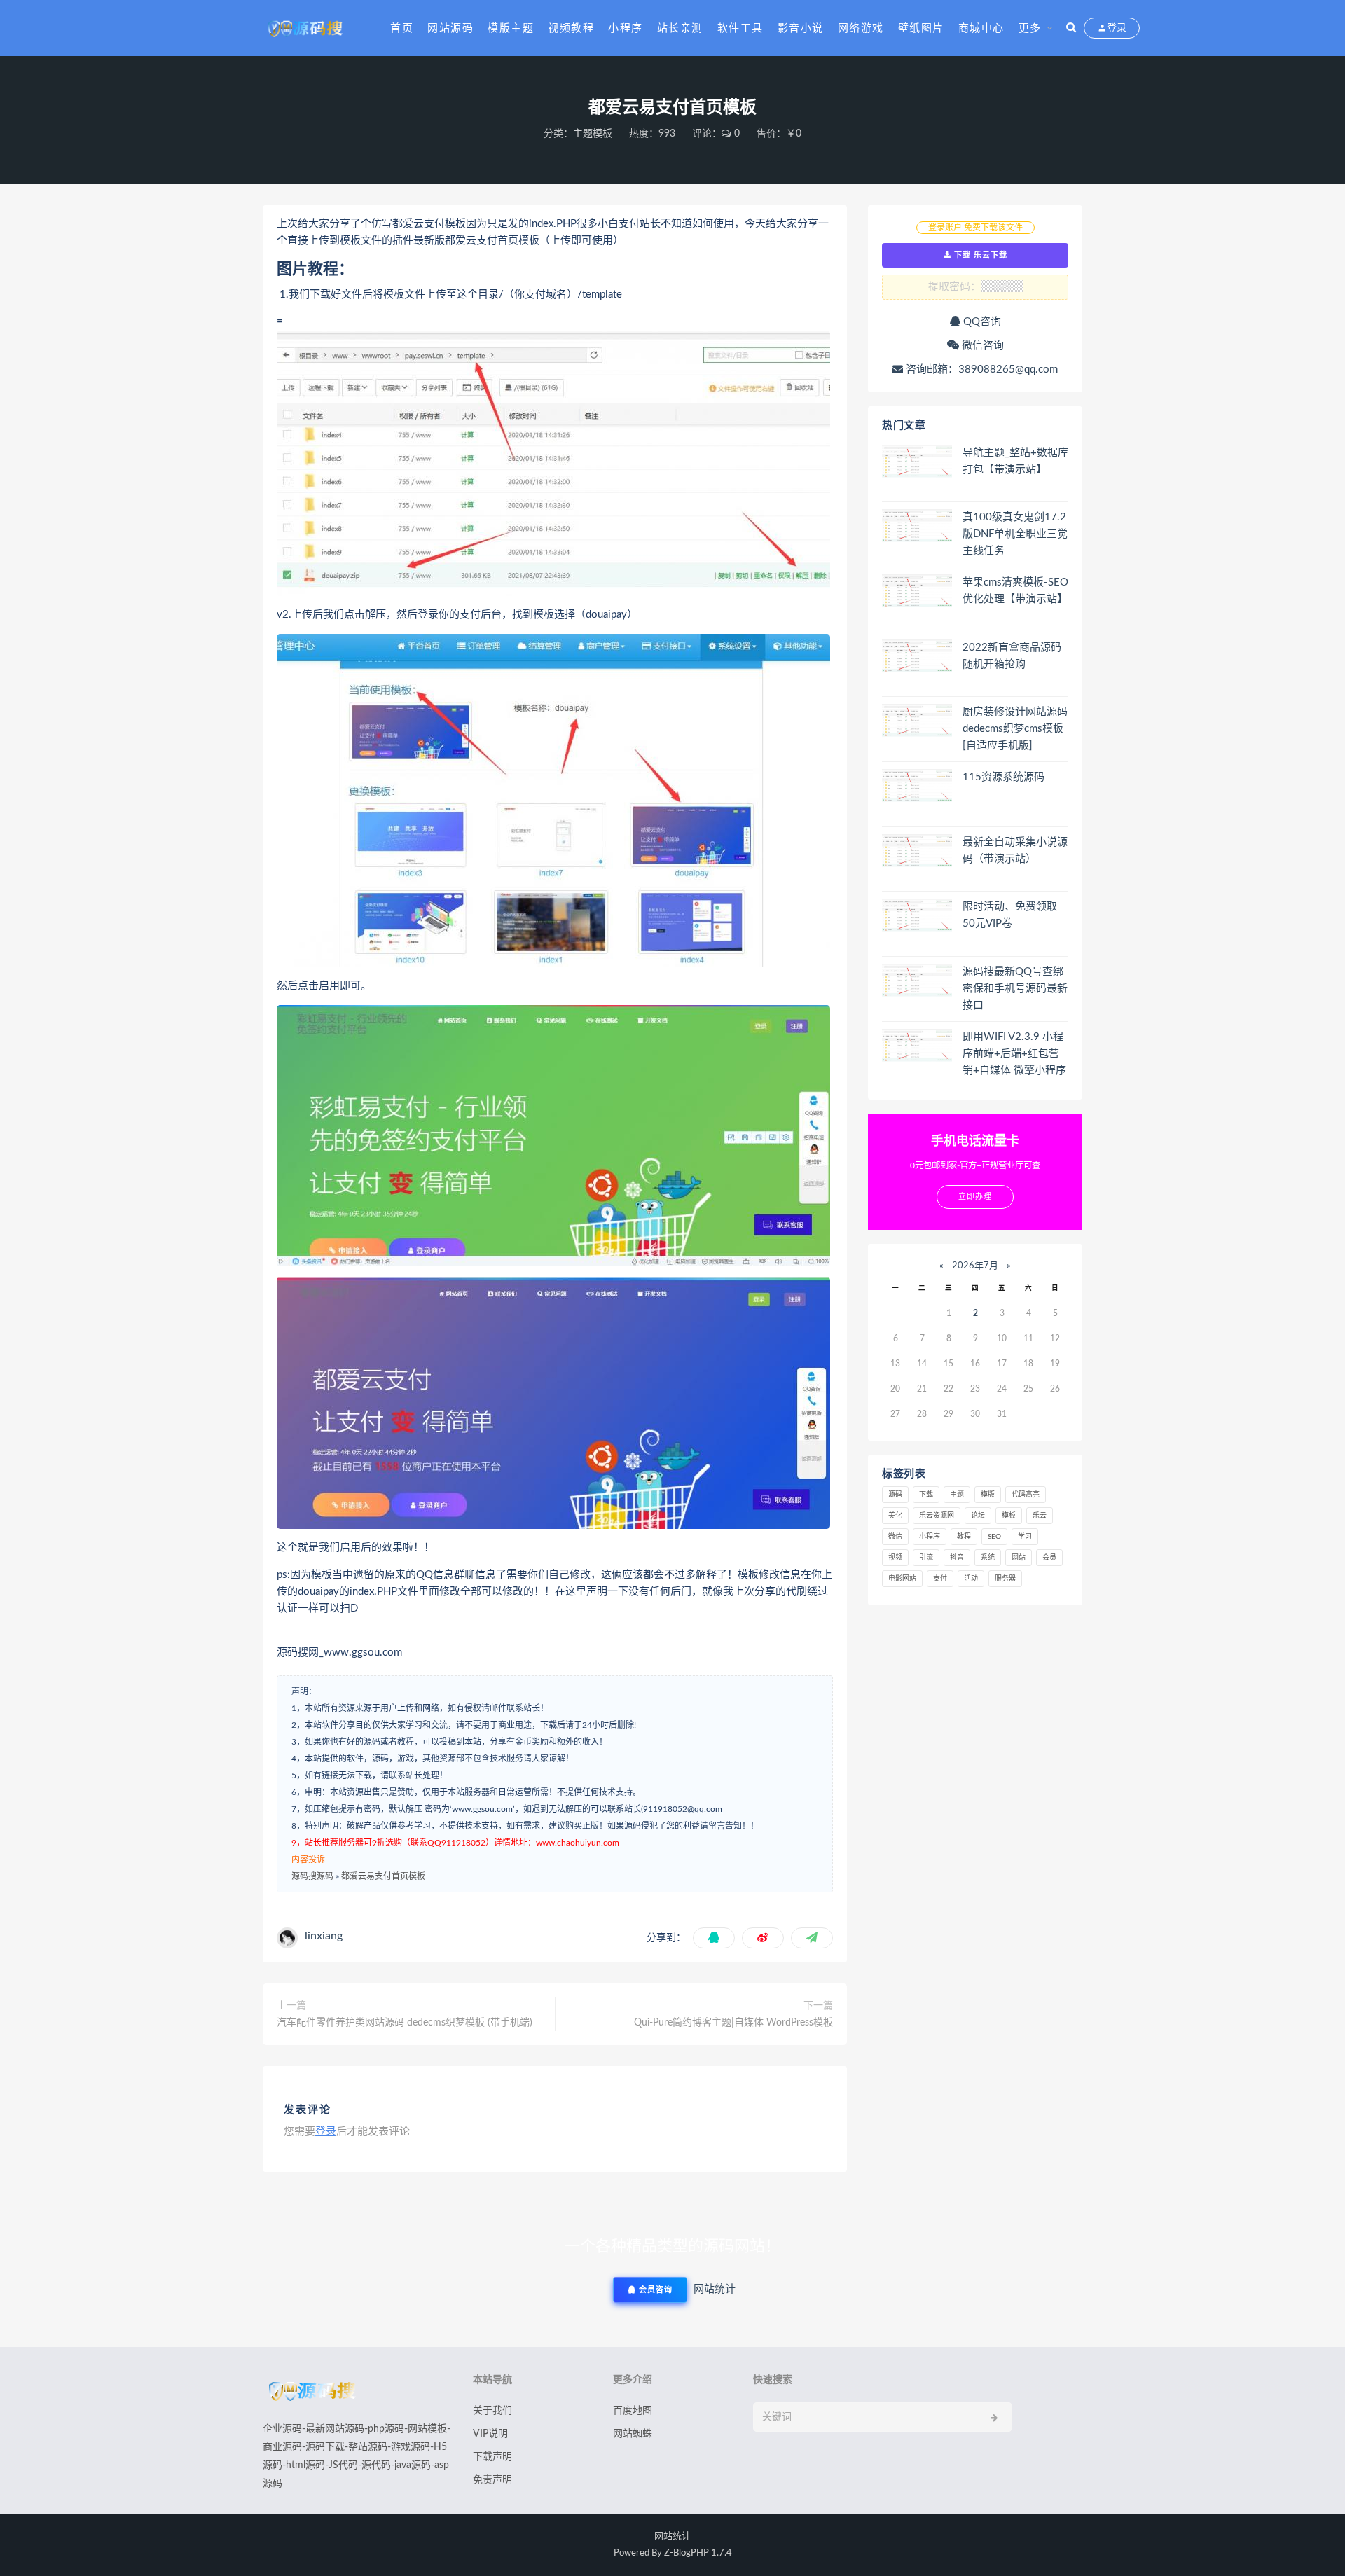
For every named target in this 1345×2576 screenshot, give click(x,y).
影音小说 (801, 28)
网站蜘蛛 (633, 2434)
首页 (402, 28)
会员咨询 (654, 2290)
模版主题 (511, 28)
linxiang (324, 1936)
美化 (895, 1516)
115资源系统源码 (1003, 777)
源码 (895, 1495)
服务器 (1005, 1579)
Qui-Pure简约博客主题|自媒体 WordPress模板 (733, 2023)
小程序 (626, 28)
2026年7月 (975, 1266)
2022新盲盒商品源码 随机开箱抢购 (1012, 656)
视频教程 (571, 28)
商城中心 (981, 28)
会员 (1049, 1558)
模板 (1009, 1516)
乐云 (1040, 1516)
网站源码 (450, 28)
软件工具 (740, 28)
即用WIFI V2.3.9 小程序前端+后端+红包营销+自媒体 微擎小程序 (1014, 1054)
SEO (994, 1537)
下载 (926, 1495)
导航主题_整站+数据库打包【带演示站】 (1015, 461)
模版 (988, 1495)
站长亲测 (680, 28)
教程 (964, 1537)
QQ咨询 (981, 322)
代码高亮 (1026, 1495)
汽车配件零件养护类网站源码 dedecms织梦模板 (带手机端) (405, 2023)
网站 (1019, 1558)
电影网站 (902, 1579)
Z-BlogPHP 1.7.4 (698, 2553)
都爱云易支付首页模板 (383, 1876)
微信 (895, 1537)
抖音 (957, 1558)
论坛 (978, 1516)
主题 (957, 1495)
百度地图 (633, 2411)
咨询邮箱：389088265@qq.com (980, 369)
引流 (926, 1558)
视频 (895, 1558)
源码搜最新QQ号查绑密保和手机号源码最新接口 (1015, 989)
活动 (971, 1579)
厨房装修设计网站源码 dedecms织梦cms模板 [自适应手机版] (1015, 729)
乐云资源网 (937, 1516)
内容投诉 (308, 1860)
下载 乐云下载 (979, 255)
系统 (988, 1558)
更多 (1030, 28)
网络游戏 (861, 28)
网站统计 (672, 2536)
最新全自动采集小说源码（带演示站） (1015, 851)
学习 (1025, 1537)
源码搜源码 (312, 1876)
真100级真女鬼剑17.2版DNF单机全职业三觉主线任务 (1015, 534)
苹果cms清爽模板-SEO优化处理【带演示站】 (1015, 591)
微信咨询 (981, 346)
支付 (940, 1579)
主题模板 (593, 134)
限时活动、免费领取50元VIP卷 (1010, 915)
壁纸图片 (921, 28)
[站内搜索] (1071, 28)
